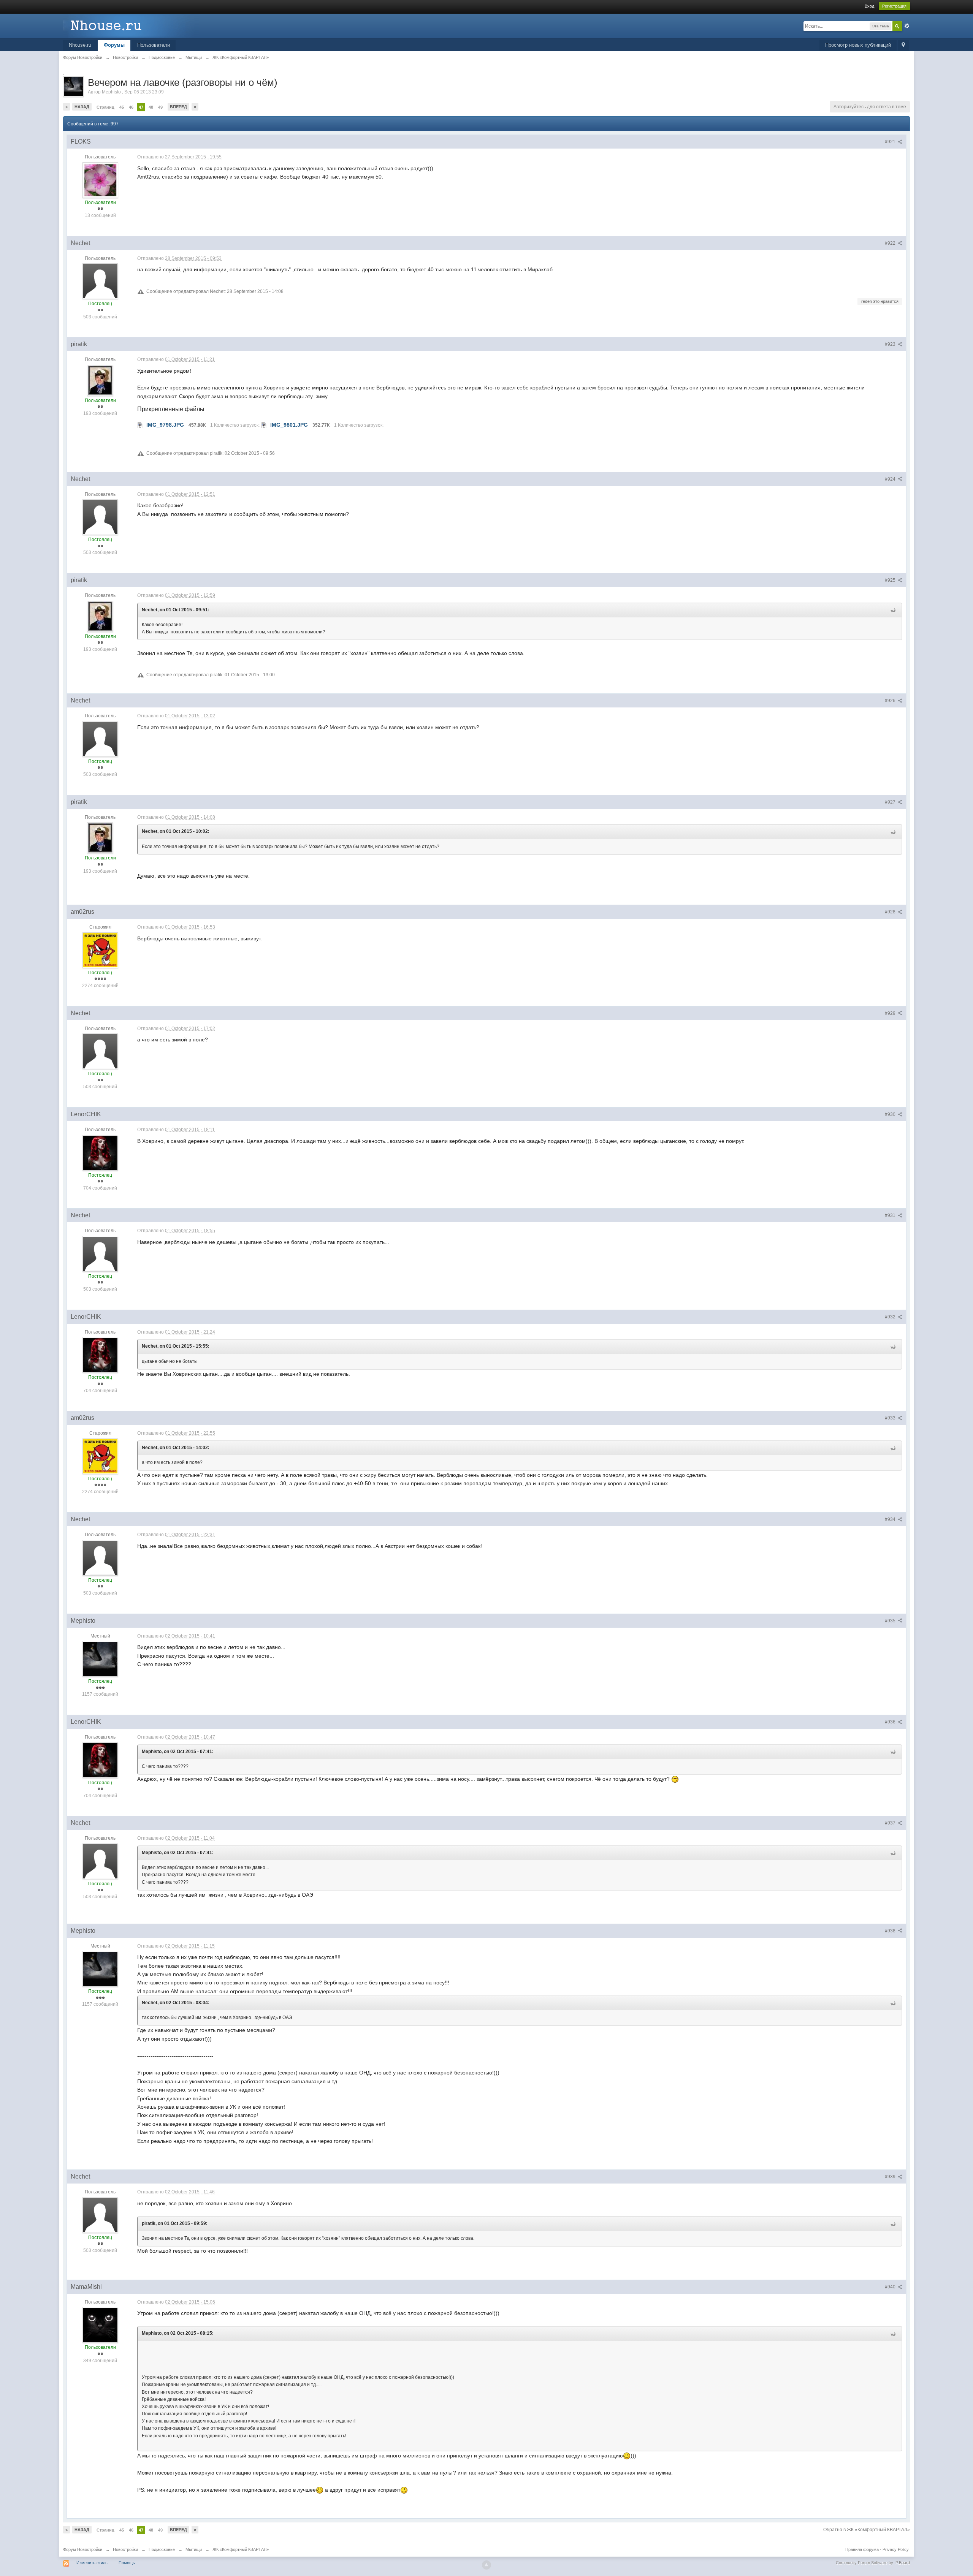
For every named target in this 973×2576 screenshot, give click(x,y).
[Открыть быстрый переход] (903, 45)
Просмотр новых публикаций (858, 45)
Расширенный (907, 26)
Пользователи (154, 45)
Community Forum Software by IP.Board (873, 2563)
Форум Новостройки (83, 2549)
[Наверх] (486, 2565)
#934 (891, 1519)
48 (151, 107)
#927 (891, 802)
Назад (82, 107)
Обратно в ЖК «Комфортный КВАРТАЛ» (867, 2530)
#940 (891, 2287)
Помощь (127, 2563)
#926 (891, 701)
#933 (891, 1418)
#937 (891, 1823)
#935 (891, 1621)
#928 (891, 912)
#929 (891, 1013)
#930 (891, 1114)
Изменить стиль (92, 2563)
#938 (891, 1931)
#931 (891, 1215)
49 (160, 107)
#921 (891, 142)
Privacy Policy (896, 2549)
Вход (869, 6)
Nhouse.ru (80, 45)
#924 (891, 479)
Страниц (105, 107)
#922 (891, 243)
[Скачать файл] (140, 425)
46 (131, 107)
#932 (891, 1317)
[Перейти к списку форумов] (131, 25)
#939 (891, 2177)
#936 (891, 1722)
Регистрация (894, 6)
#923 (891, 344)
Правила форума (862, 2549)
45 (122, 107)
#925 (891, 580)
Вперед (178, 107)
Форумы (114, 45)
